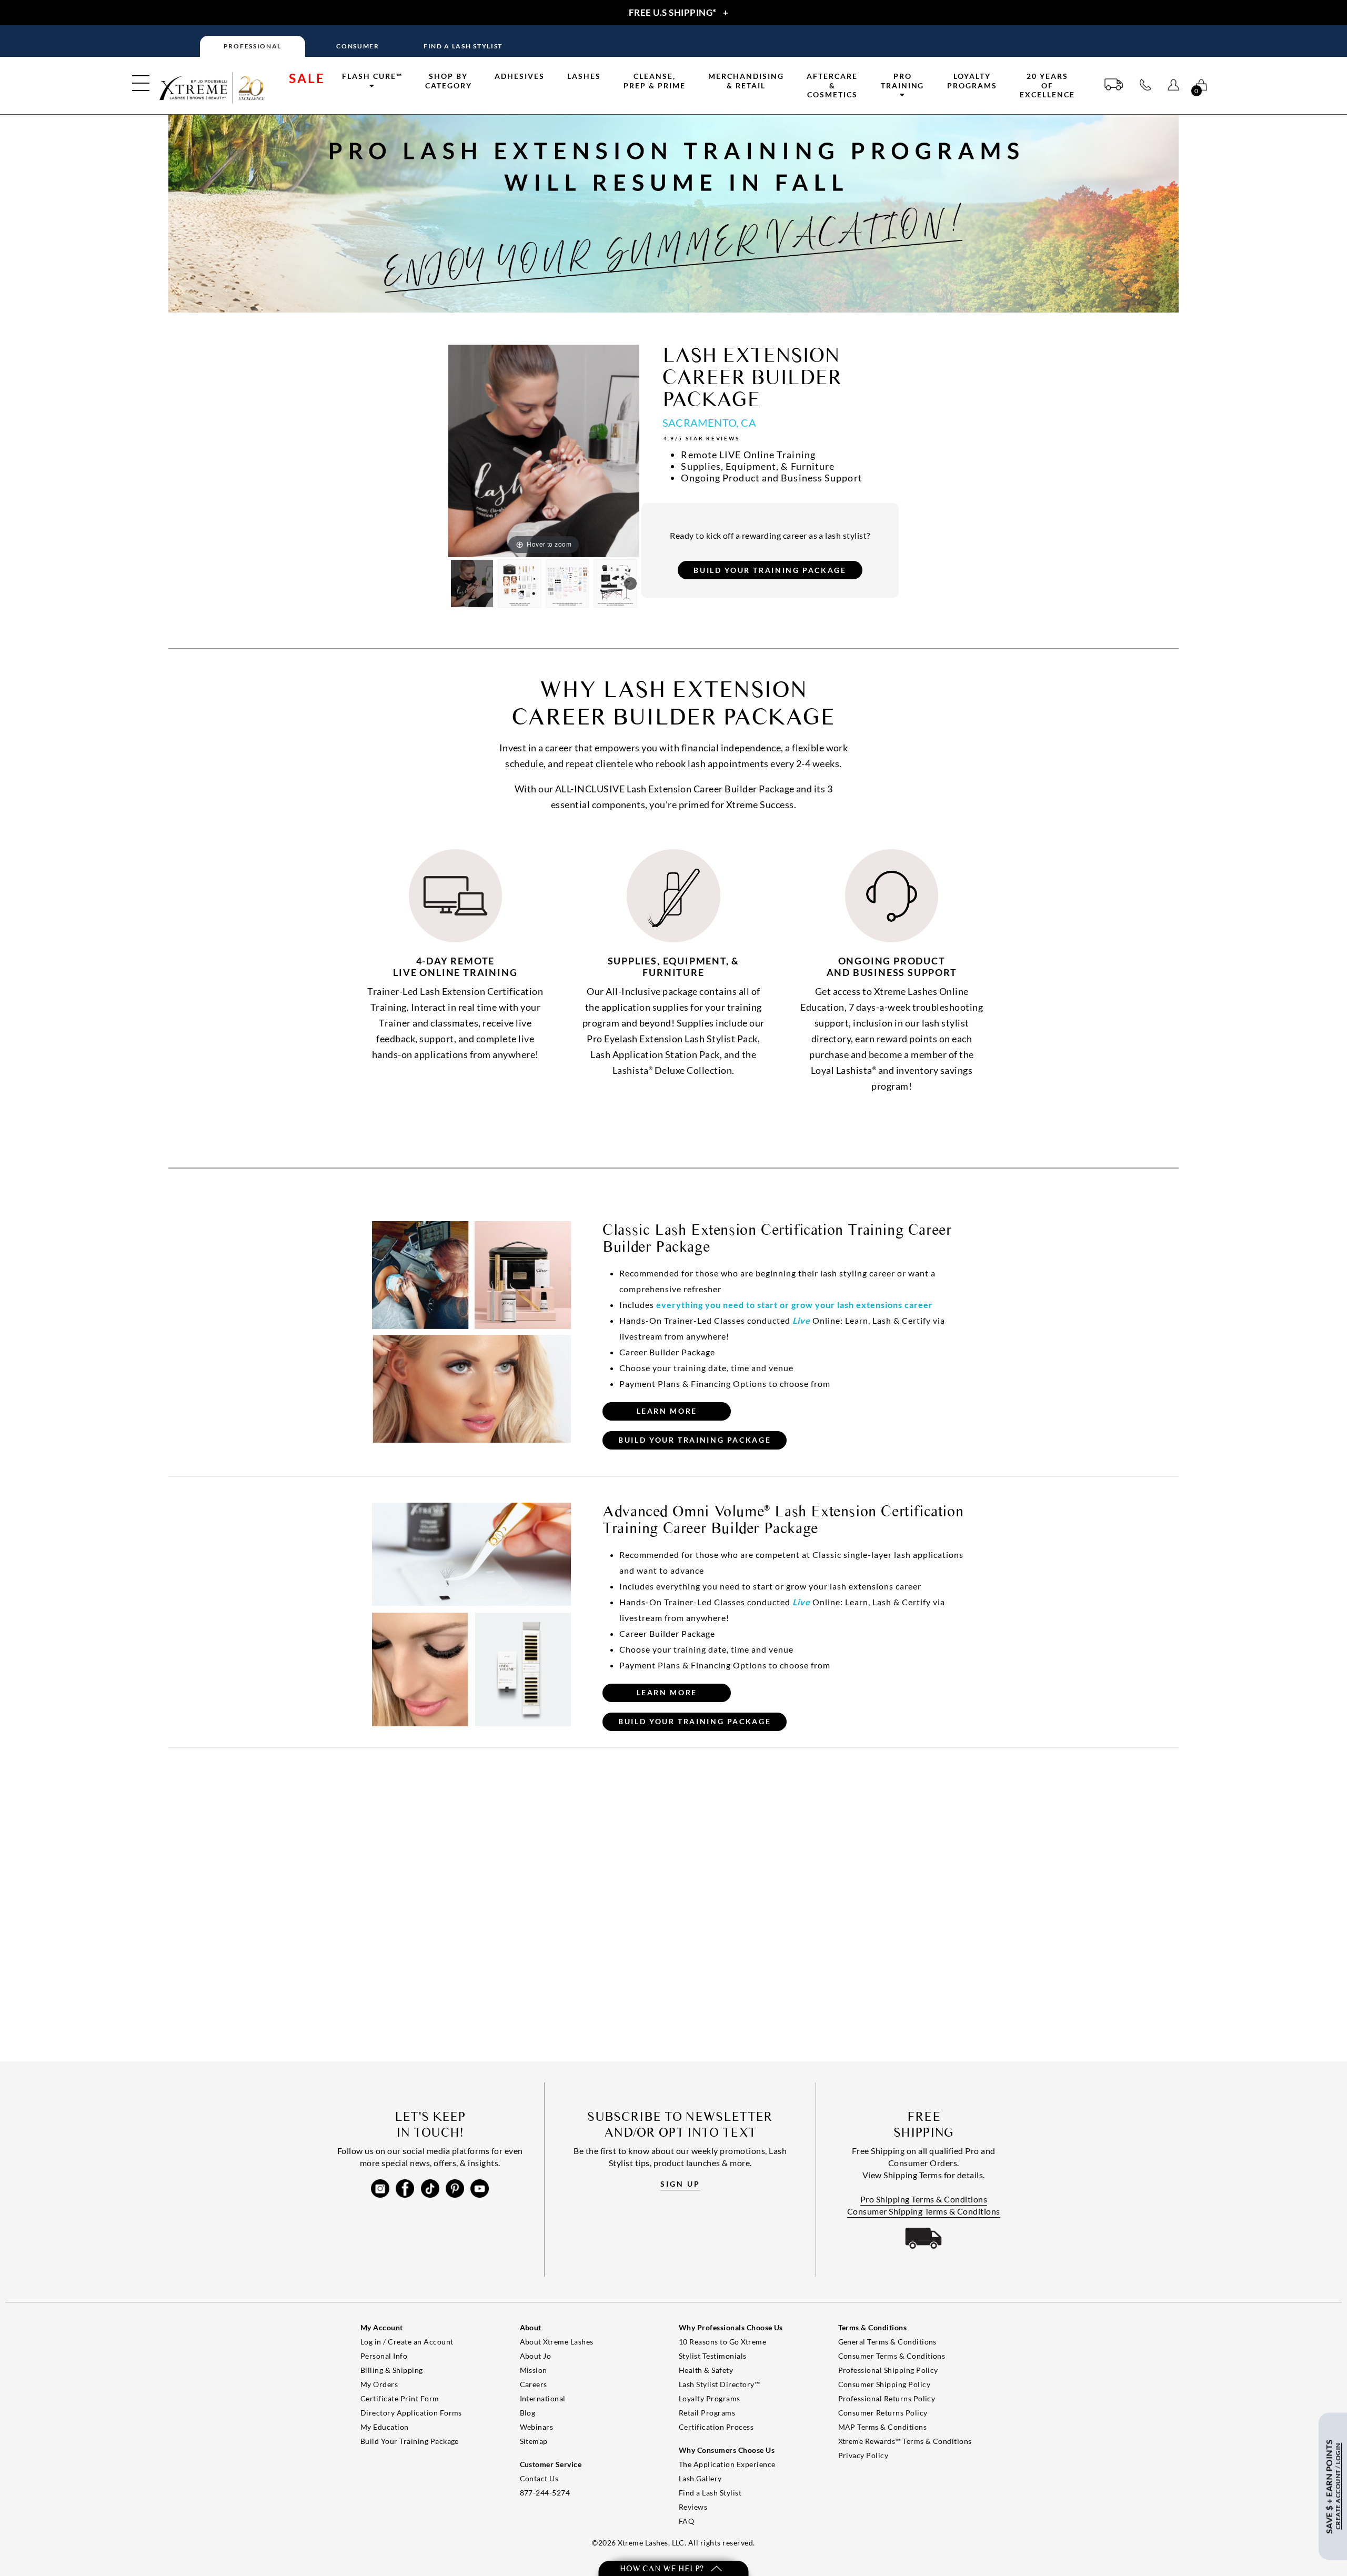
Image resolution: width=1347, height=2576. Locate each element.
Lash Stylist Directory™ (719, 2384)
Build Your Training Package (410, 2441)
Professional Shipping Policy (888, 2370)
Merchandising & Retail (746, 81)
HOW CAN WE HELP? (663, 2568)
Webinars (537, 2427)
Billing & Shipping (392, 2370)
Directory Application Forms (411, 2413)
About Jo (536, 2356)
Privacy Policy (863, 2455)
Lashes (584, 76)
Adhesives (520, 76)
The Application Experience (727, 2464)
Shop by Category (449, 81)
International (543, 2398)
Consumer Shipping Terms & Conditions (924, 2211)
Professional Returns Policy (887, 2398)
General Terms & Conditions (887, 2342)
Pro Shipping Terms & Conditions (924, 2199)
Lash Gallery (700, 2478)
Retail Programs (707, 2413)
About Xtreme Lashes (557, 2342)
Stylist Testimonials (713, 2356)
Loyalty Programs (972, 81)
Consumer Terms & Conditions (892, 2356)
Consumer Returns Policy (883, 2413)
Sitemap (534, 2441)
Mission (534, 2370)
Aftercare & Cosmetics (832, 85)
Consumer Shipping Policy (884, 2384)
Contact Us (539, 2478)
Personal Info (384, 2356)
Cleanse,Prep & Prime (655, 81)
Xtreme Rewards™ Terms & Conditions (905, 2441)
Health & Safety (706, 2370)
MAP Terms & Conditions (883, 2427)
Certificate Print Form (400, 2398)
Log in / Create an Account (407, 2342)
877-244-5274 (545, 2493)
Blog (528, 2413)
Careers (534, 2384)
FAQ (686, 2521)
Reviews (693, 2507)
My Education (385, 2427)
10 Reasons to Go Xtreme (722, 2342)
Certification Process (716, 2427)
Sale (307, 78)
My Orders (379, 2384)
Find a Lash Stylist (710, 2493)
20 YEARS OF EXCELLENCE (1047, 85)
